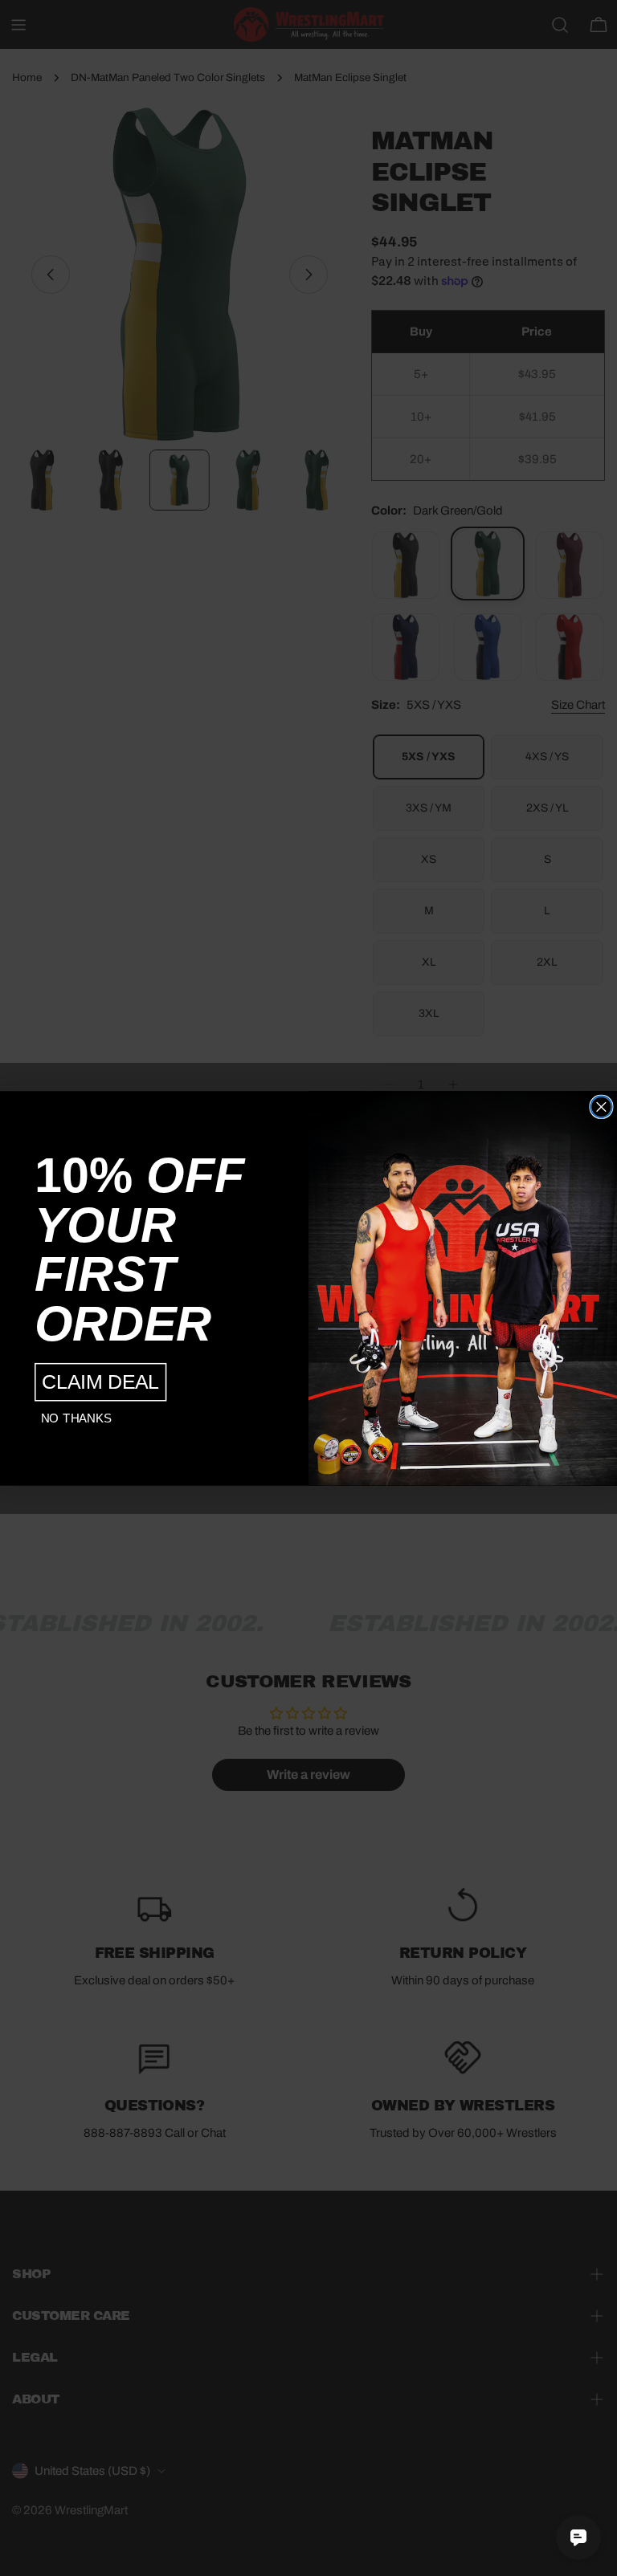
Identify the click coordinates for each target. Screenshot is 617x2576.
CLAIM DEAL (100, 1382)
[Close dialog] (601, 1107)
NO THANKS (76, 1418)
